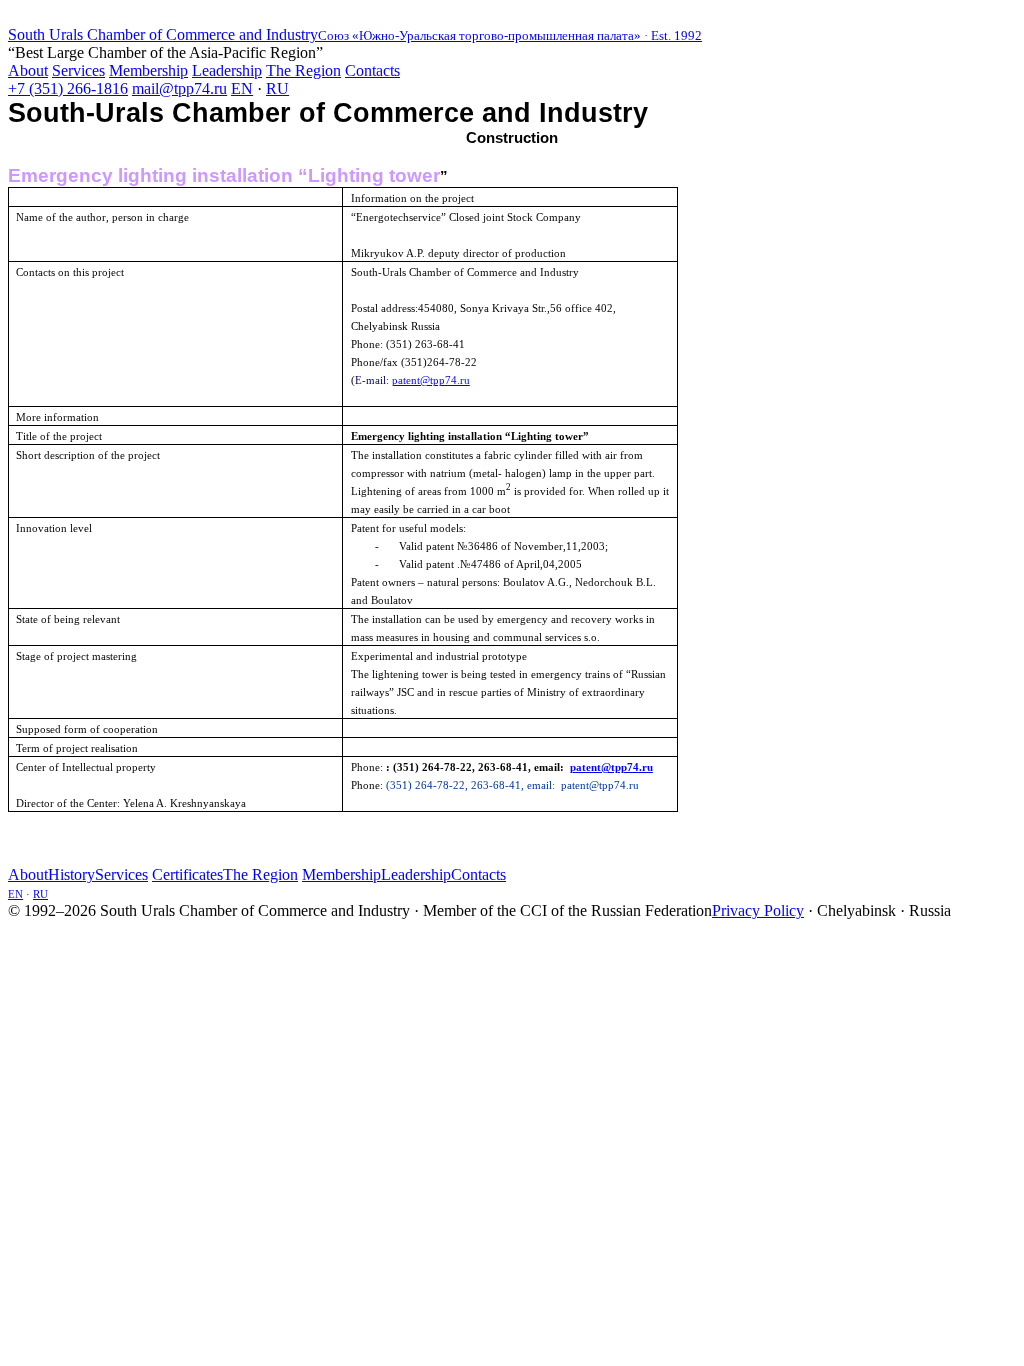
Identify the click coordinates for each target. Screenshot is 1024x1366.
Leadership (227, 70)
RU (277, 88)
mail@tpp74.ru (179, 88)
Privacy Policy (758, 910)
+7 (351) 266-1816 (68, 88)
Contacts (372, 70)
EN (242, 88)
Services (78, 70)
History (71, 874)
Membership (148, 70)
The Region (303, 70)
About (28, 70)
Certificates (187, 874)
